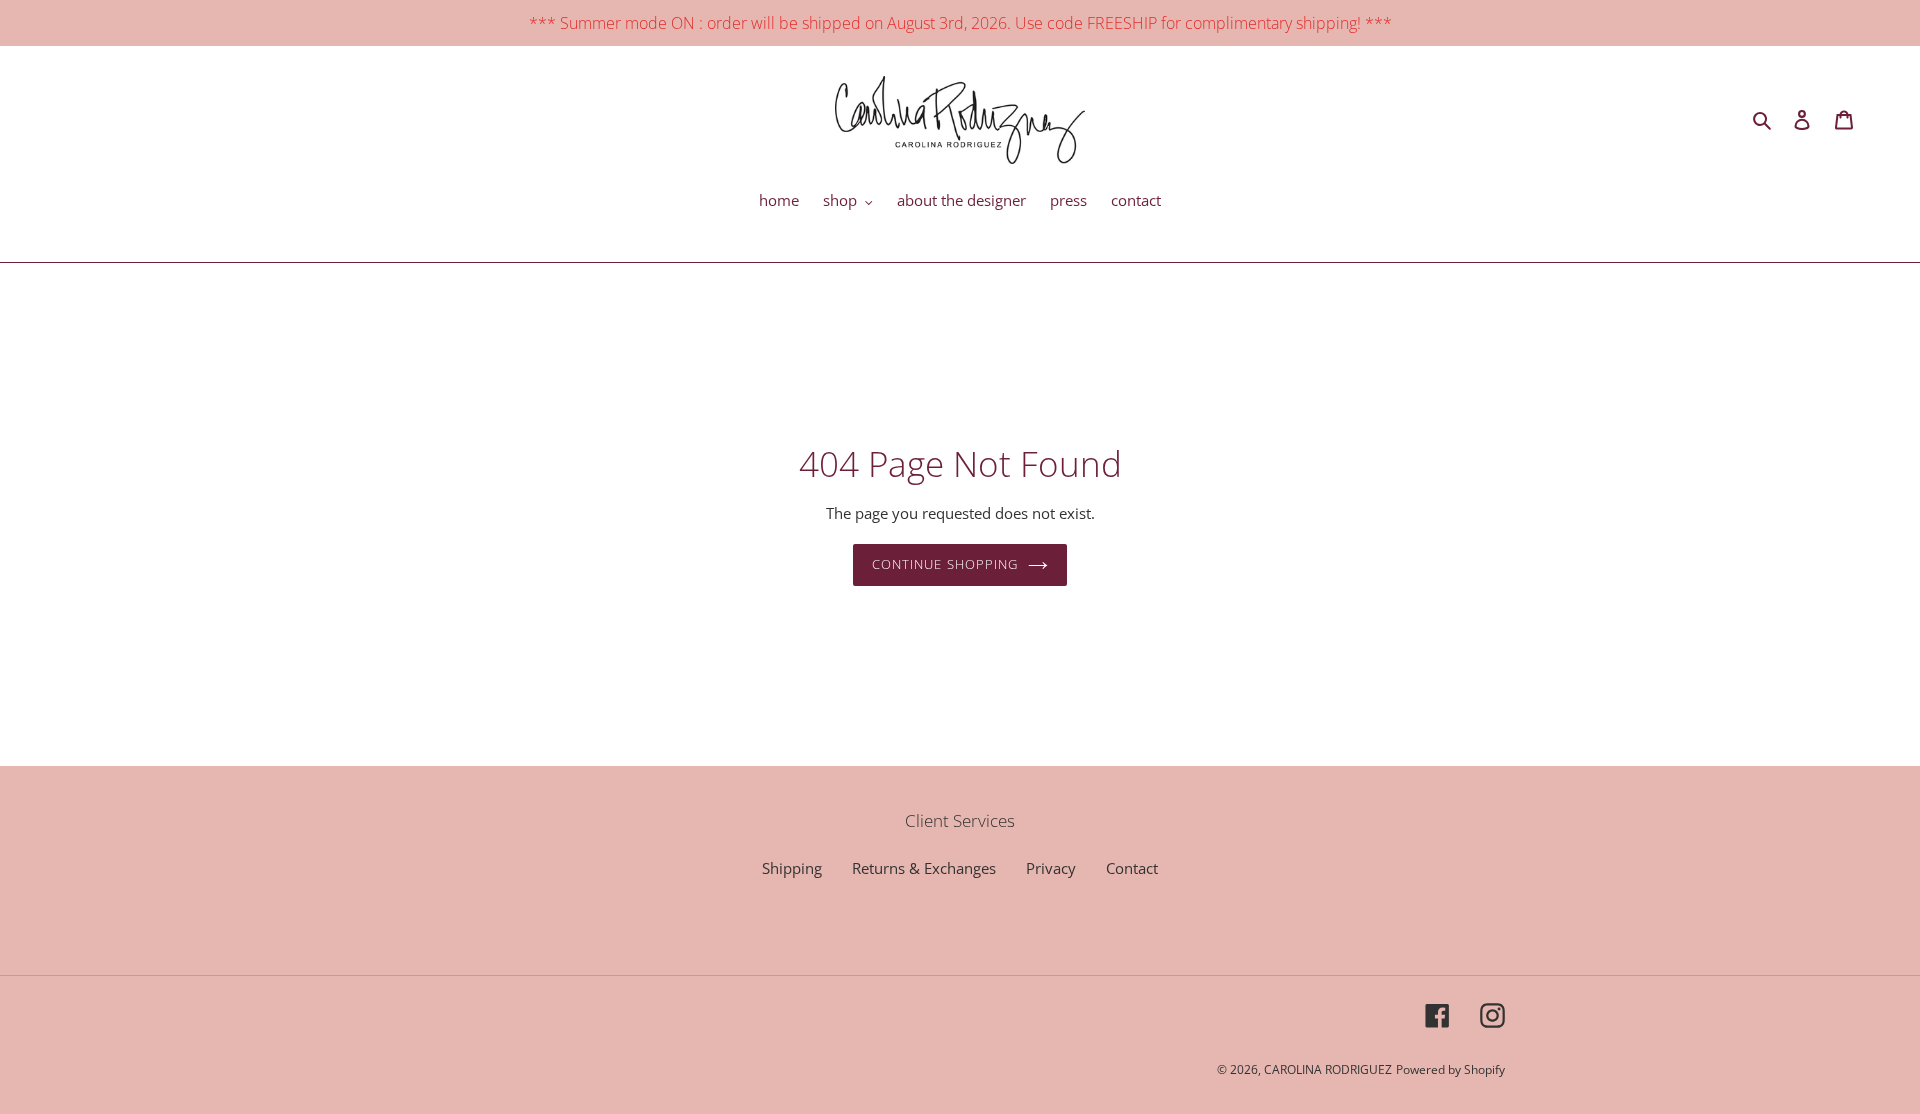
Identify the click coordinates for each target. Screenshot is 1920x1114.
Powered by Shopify (1450, 1069)
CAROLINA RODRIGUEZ (1328, 1069)
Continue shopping (945, 564)
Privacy (1051, 868)
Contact (1132, 868)
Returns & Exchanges (924, 868)
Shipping (792, 868)
